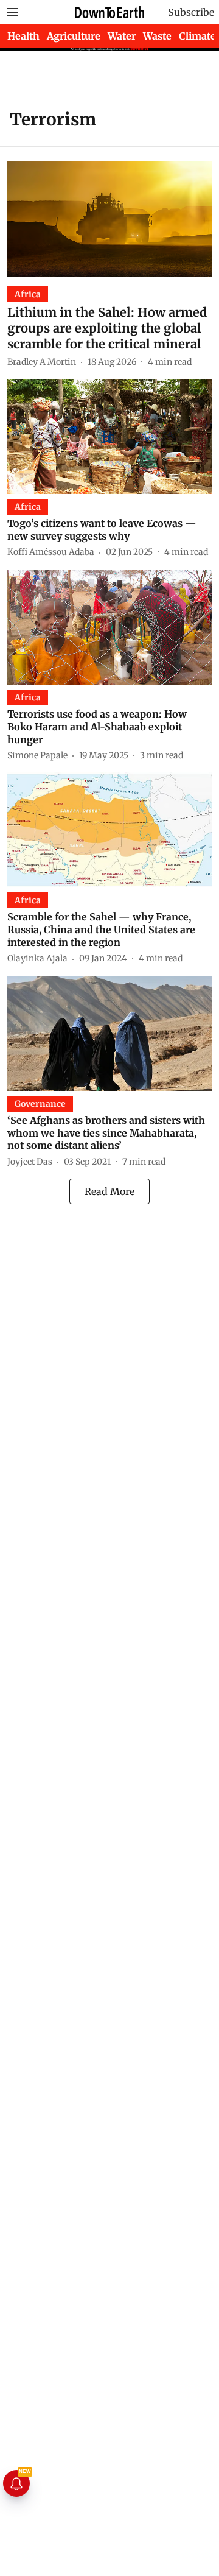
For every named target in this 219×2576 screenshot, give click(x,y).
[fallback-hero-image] (109, 219)
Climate (197, 36)
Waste (157, 36)
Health (23, 36)
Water (122, 36)
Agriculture (74, 36)
